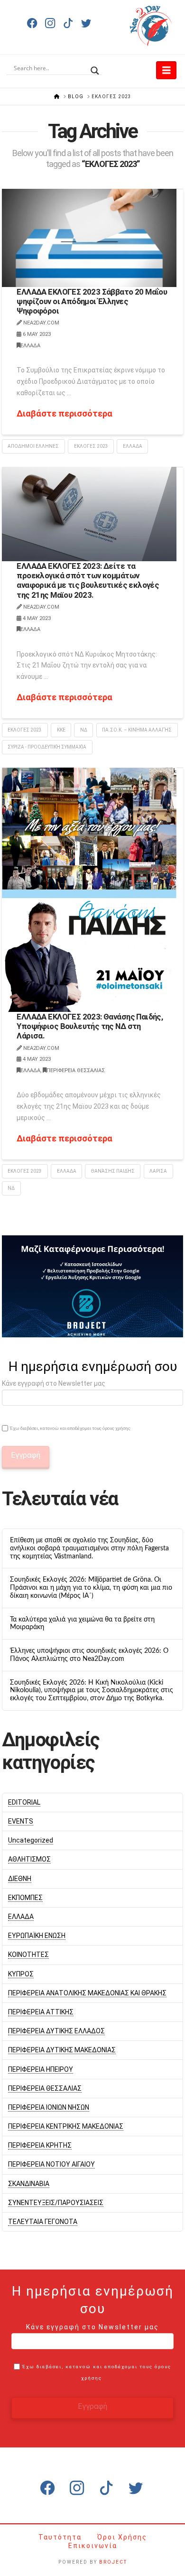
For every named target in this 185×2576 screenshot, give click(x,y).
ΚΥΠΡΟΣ (21, 1974)
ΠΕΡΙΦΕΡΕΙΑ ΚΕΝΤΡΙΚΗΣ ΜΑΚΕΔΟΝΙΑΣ (66, 2126)
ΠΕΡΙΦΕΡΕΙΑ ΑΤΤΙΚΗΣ (41, 2012)
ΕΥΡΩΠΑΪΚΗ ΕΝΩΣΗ (37, 1936)
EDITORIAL (24, 1802)
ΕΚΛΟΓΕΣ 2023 (91, 446)
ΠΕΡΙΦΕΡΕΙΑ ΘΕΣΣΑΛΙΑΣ (76, 1070)
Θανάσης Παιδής (113, 1171)
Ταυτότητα (61, 2537)
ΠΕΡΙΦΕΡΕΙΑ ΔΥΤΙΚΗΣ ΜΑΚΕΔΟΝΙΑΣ (62, 2050)
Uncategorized (31, 1840)
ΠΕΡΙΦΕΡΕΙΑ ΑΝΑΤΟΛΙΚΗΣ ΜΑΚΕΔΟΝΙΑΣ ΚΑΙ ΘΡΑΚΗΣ (87, 1993)
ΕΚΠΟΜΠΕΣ (25, 1898)
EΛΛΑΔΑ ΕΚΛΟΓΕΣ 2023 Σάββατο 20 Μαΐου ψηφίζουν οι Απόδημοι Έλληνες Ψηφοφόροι (92, 301)
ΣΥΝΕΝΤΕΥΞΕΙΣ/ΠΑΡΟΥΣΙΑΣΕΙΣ (56, 2203)
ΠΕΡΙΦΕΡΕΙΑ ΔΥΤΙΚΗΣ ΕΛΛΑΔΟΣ (56, 2031)
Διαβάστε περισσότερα (65, 413)
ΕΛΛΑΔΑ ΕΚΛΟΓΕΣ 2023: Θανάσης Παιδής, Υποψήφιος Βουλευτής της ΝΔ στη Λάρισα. (90, 1026)
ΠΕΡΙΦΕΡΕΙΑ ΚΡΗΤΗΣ (40, 2145)
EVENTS (21, 1821)
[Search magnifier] (95, 68)
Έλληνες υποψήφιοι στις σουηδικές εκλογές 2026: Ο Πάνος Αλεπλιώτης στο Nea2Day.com (89, 1655)
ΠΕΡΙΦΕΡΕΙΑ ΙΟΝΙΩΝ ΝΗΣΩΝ (49, 2107)
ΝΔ (84, 730)
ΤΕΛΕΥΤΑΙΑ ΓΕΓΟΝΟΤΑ (43, 2222)
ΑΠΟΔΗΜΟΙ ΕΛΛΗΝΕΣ (33, 446)
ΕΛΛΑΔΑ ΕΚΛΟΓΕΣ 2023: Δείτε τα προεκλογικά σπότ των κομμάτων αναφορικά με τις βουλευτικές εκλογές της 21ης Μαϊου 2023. (88, 580)
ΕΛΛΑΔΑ (30, 346)
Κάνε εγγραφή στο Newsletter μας (54, 1383)
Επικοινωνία (93, 2546)
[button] (166, 70)
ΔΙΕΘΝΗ (20, 1879)
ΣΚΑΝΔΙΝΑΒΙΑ (29, 2184)
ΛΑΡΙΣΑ (158, 1171)
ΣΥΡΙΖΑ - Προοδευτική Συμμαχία (47, 747)
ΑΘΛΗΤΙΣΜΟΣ (29, 1859)
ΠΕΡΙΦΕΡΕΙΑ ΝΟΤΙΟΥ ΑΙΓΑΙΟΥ (51, 2164)
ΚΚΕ (61, 730)
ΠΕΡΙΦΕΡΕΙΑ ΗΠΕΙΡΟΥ (41, 2069)
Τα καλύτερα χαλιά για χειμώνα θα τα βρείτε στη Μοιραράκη (82, 1624)
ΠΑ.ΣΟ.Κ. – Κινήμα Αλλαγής (137, 730)
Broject (113, 2562)
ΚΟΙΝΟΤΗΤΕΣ (28, 1955)
